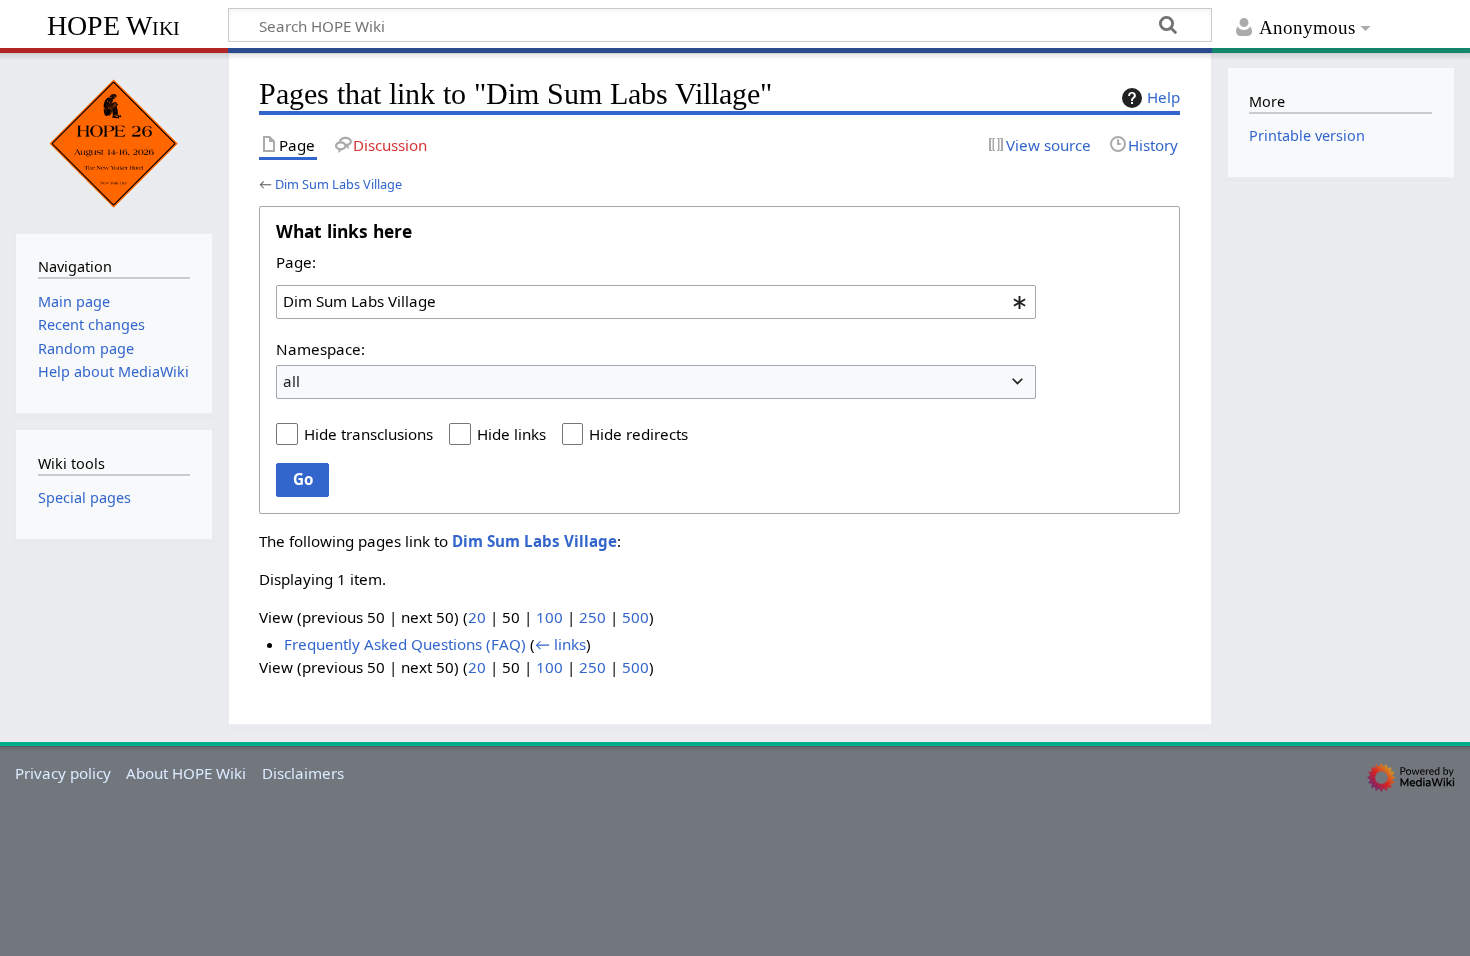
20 (477, 617)
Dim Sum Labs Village (338, 184)
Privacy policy (63, 773)
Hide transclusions (368, 434)
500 (635, 617)
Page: (296, 262)
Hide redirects (638, 434)
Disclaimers (303, 773)
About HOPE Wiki (186, 773)
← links (560, 644)
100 (549, 617)
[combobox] (656, 302)
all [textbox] (291, 381)
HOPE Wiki (113, 25)
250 (592, 617)
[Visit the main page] (114, 141)
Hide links (511, 434)
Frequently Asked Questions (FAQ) (405, 644)
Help (1163, 97)
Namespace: (320, 349)
